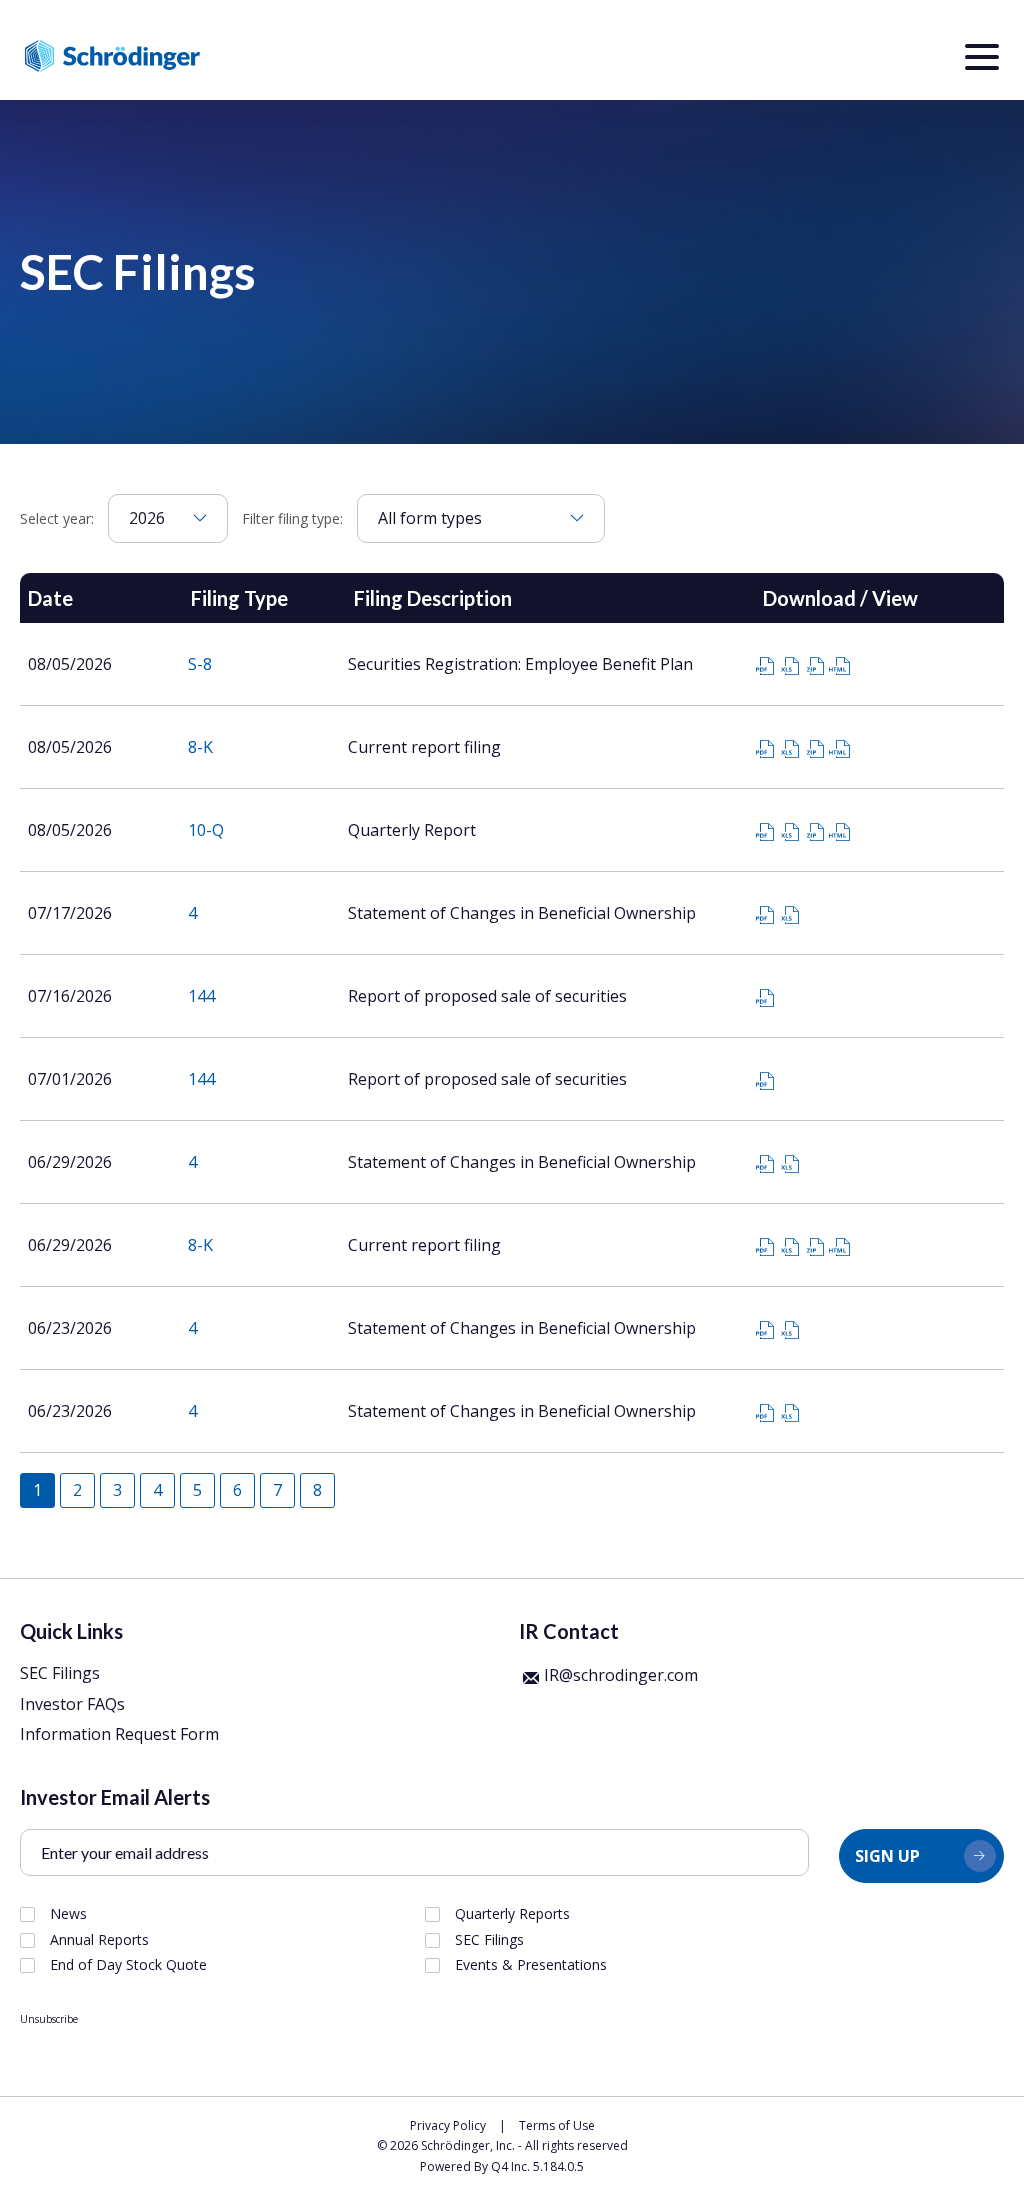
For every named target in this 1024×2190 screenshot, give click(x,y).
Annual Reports (99, 1940)
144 (201, 996)
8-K (200, 747)
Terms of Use (557, 2125)
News (68, 1914)
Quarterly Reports (512, 1914)
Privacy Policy (448, 2125)
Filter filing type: (292, 518)
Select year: (57, 518)
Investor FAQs (72, 1704)
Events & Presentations (531, 1965)
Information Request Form (119, 1734)
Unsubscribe (49, 2019)
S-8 (200, 664)
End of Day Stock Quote (128, 1965)
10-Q (206, 830)
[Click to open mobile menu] (982, 60)
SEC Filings (60, 1673)
